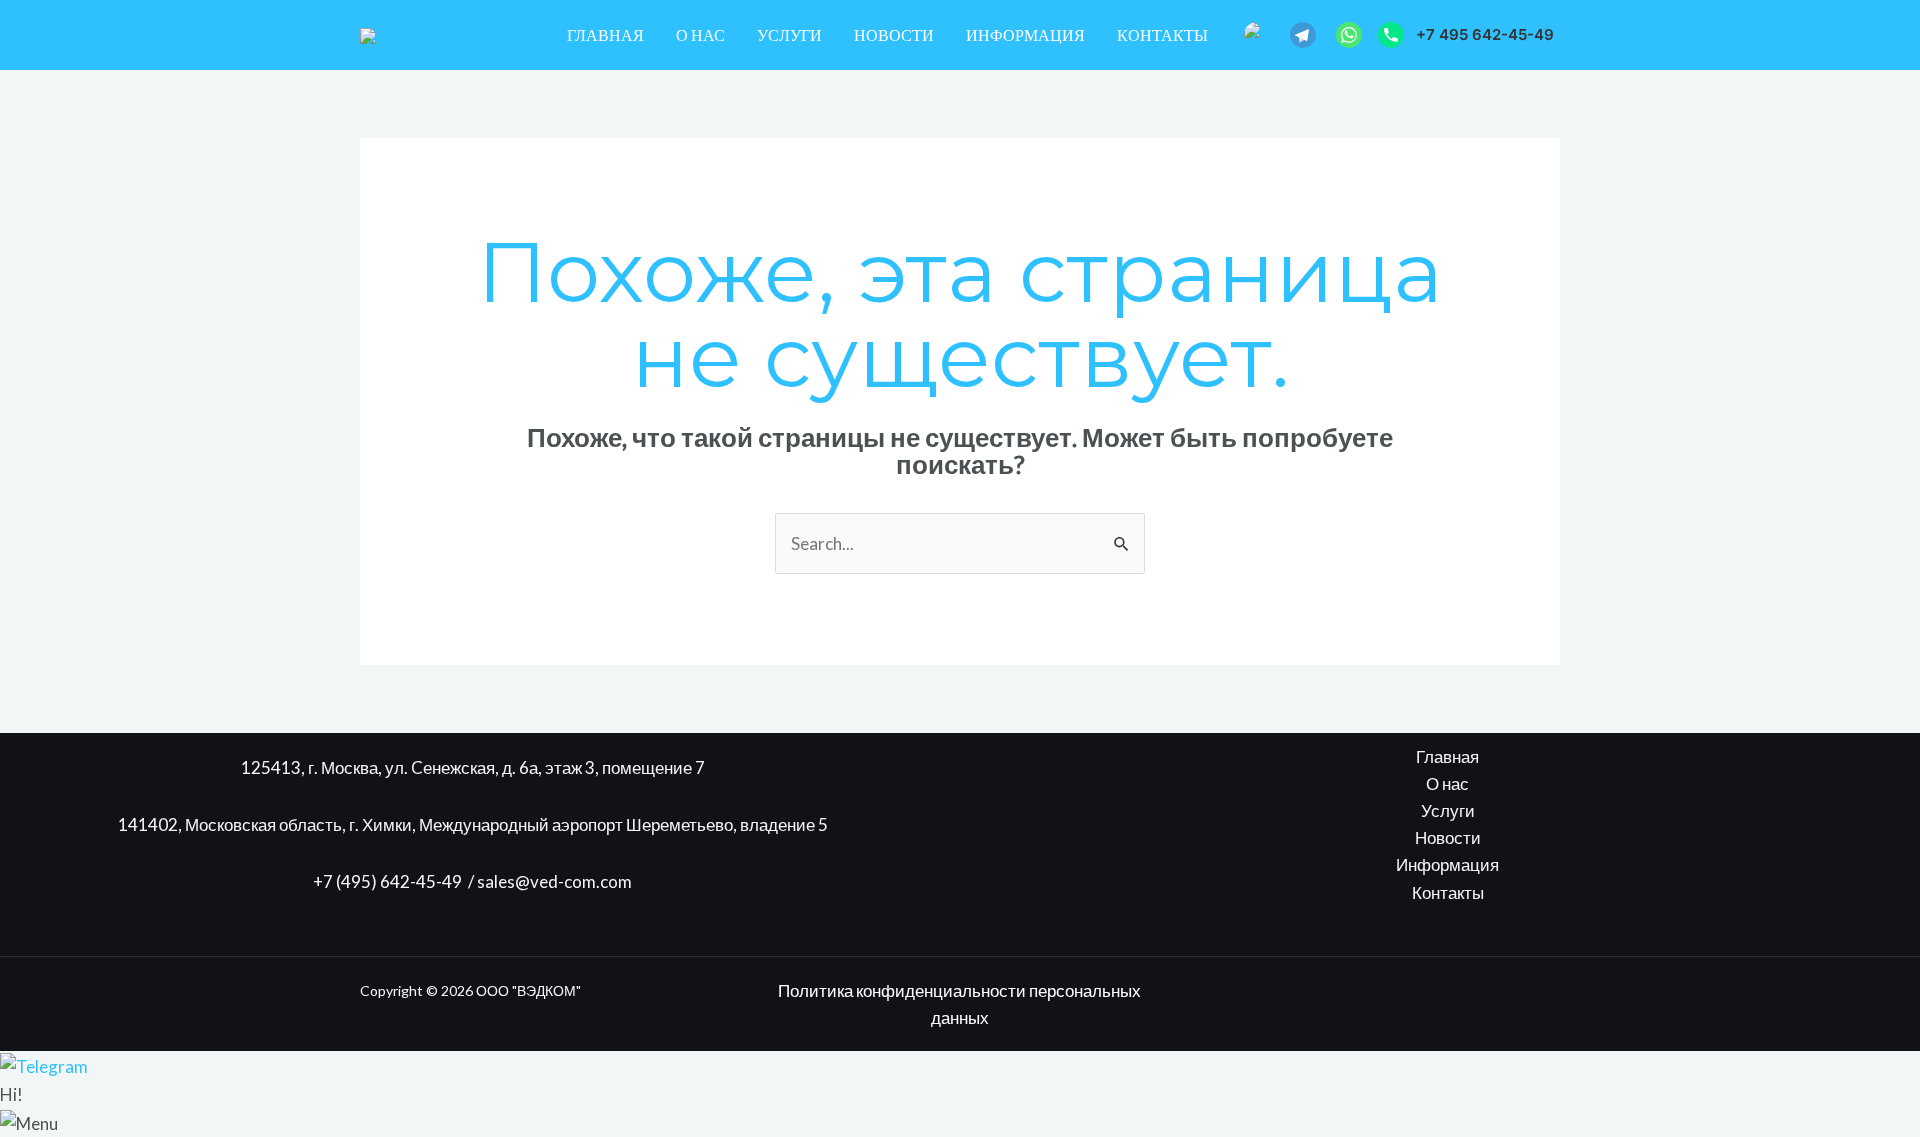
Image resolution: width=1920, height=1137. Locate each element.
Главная (605, 35)
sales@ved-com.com (554, 881)
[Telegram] (1303, 34)
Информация (1025, 35)
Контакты (1162, 35)
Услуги (789, 35)
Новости (894, 35)
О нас (700, 35)
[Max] (1257, 35)
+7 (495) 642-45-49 (390, 881)
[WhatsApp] (1349, 34)
